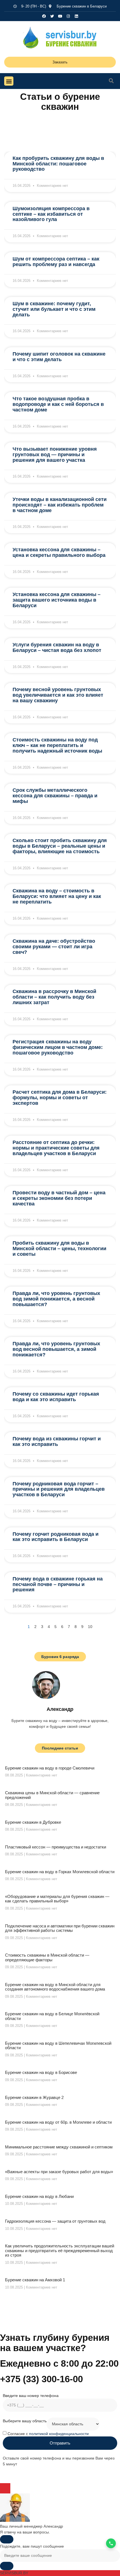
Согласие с (48, 2433)
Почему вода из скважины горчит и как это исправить (57, 1441)
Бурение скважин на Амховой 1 (35, 2280)
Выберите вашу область (25, 2421)
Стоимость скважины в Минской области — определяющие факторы (47, 1957)
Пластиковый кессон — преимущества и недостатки (56, 1847)
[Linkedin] (76, 16)
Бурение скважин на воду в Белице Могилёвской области (52, 2016)
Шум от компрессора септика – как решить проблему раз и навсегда (56, 262)
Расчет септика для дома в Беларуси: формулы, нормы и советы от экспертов (60, 1098)
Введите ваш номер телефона (31, 2396)
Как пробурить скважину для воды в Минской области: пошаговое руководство (58, 164)
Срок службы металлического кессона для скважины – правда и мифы (55, 796)
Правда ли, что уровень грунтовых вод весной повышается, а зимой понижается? (56, 1349)
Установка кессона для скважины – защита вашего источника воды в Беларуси (57, 600)
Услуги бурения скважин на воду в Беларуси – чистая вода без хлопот (57, 647)
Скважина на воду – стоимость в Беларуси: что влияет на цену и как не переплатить (57, 896)
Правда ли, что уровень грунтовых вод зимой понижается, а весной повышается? (56, 1299)
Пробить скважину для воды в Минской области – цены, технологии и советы (59, 1249)
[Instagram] (68, 16)
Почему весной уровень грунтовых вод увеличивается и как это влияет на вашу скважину (58, 695)
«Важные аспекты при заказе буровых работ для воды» (59, 2172)
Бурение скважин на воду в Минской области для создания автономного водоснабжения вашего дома (55, 1987)
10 (90, 1627)
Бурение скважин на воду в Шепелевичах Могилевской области (58, 2046)
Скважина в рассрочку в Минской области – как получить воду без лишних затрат (54, 997)
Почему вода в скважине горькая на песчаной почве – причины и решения (58, 1584)
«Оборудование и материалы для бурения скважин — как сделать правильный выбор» (57, 1899)
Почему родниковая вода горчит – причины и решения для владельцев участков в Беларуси (59, 1489)
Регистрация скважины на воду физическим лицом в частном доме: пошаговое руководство (58, 1047)
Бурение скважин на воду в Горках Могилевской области (60, 1872)
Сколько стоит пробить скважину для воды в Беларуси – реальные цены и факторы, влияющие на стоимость (60, 846)
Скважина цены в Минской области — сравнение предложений (52, 1795)
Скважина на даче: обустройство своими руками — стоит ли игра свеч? (54, 947)
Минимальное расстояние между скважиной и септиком (59, 2147)
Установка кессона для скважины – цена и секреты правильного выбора (59, 552)
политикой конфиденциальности (59, 2433)
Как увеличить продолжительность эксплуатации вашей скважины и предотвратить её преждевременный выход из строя (60, 2250)
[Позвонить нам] (111, 2543)
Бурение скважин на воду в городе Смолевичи (50, 1768)
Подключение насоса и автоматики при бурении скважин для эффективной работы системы (60, 1928)
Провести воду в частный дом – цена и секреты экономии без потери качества (59, 1198)
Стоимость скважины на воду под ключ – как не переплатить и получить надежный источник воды (57, 745)
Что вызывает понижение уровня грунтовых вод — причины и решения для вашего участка (55, 455)
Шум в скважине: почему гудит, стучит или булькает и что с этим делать (54, 309)
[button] (9, 81)
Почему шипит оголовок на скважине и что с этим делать (59, 357)
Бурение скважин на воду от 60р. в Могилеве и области (58, 2122)
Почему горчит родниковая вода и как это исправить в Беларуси (56, 1537)
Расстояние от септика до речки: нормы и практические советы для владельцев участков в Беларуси (56, 1148)
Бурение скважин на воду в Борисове (41, 2072)
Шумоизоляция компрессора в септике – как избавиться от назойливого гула (51, 214)
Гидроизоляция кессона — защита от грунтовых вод (55, 2221)
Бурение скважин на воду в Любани (39, 2196)
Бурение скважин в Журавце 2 (34, 2097)
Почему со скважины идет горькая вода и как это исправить (56, 1397)
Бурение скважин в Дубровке (33, 1822)
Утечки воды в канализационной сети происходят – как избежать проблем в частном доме (60, 505)
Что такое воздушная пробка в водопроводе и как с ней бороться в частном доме (58, 404)
